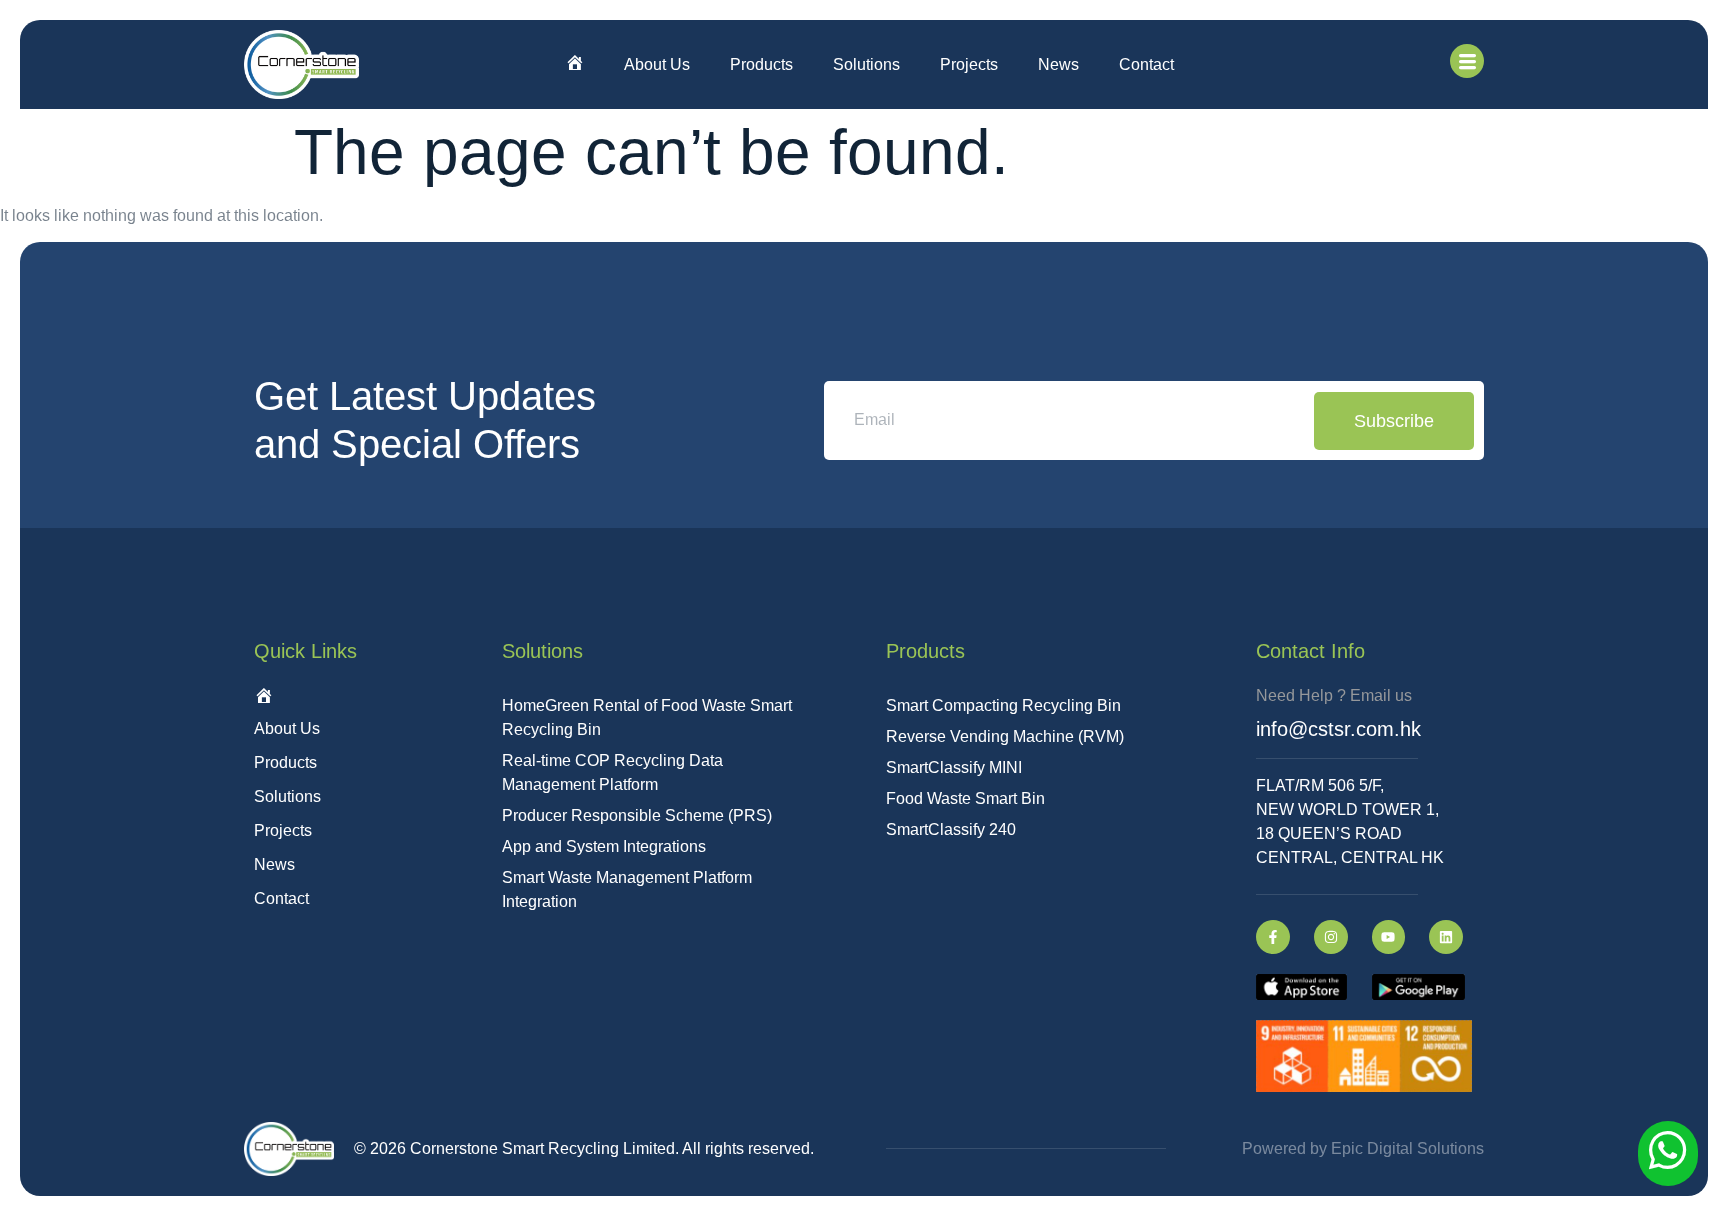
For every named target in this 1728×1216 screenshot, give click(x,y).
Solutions (866, 64)
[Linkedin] (1446, 937)
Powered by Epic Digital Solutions (1363, 1148)
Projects (969, 64)
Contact (1146, 64)
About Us (657, 64)
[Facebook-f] (1273, 937)
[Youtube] (1389, 937)
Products (761, 64)
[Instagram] (1331, 937)
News (1058, 64)
